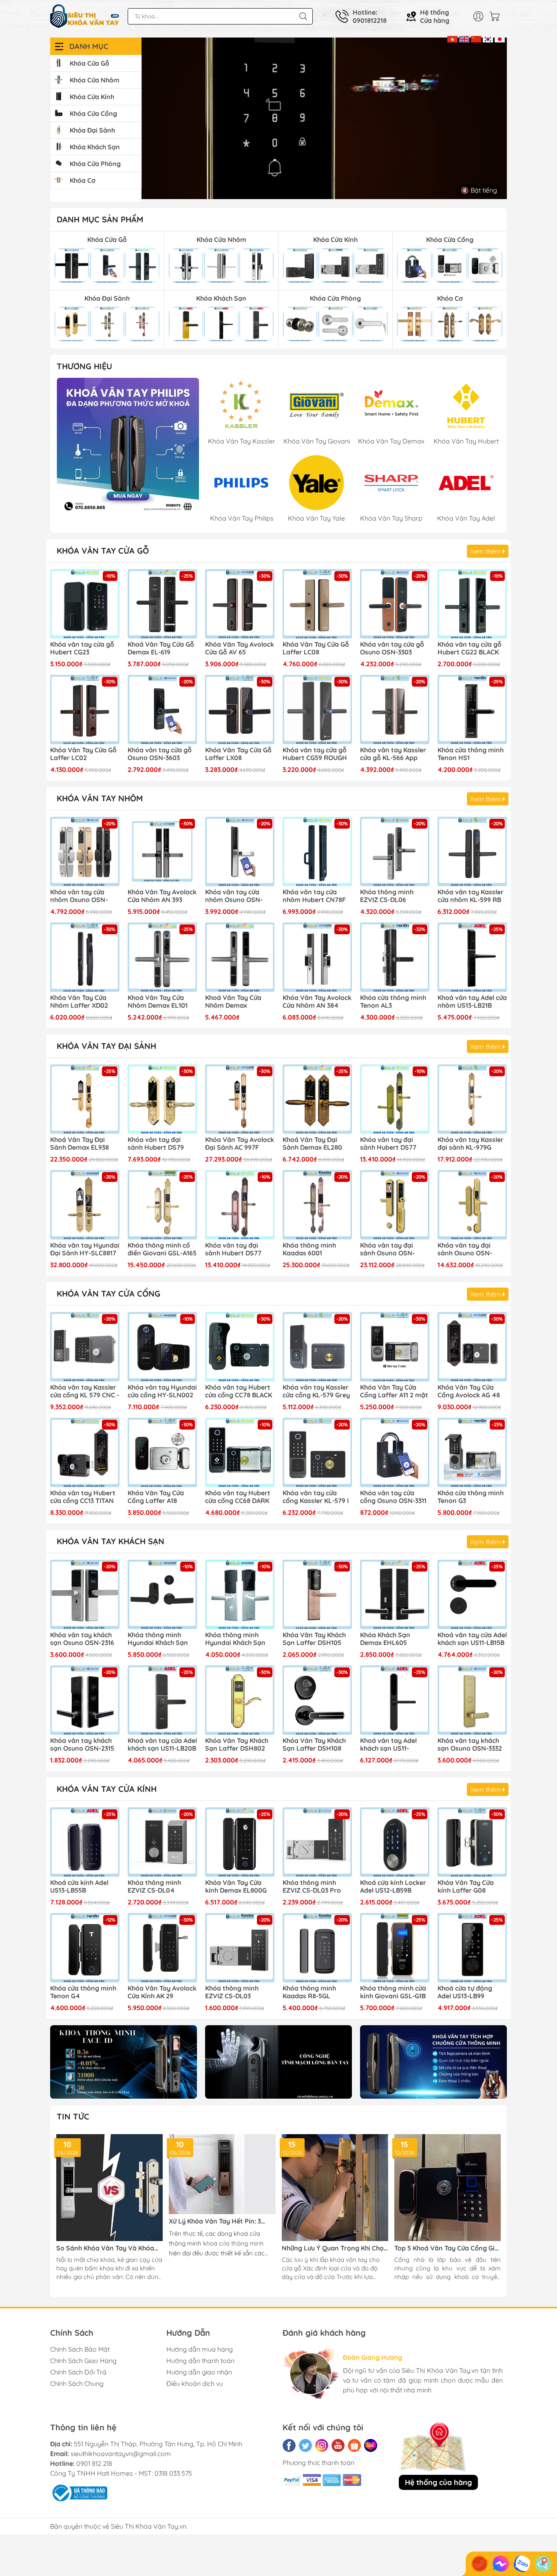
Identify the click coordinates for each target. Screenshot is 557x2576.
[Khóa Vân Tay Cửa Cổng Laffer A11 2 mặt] (395, 1347)
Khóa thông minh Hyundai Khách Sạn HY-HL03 (158, 1639)
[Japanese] (500, 38)
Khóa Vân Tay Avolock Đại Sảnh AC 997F (240, 1144)
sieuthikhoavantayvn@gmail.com (121, 2454)
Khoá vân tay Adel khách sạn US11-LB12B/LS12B (388, 1745)
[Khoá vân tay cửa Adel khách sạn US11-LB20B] (162, 1700)
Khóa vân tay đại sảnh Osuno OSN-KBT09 (387, 1250)
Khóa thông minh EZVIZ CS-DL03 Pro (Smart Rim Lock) (312, 1887)
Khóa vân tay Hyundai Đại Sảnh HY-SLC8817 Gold (85, 1250)
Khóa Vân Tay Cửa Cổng (108, 1294)
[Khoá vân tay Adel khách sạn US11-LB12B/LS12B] (395, 1700)
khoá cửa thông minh (233, 2243)
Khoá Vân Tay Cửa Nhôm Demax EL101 (158, 1002)
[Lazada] (371, 2445)
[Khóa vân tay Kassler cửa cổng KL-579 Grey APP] (317, 1347)
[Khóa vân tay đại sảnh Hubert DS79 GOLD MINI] (162, 1099)
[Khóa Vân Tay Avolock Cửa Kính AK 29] (162, 1948)
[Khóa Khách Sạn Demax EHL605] (395, 1594)
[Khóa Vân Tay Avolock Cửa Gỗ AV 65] (240, 604)
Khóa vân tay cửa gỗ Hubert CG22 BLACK (470, 648)
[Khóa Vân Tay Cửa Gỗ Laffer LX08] (240, 709)
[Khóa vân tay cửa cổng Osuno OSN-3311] (395, 1452)
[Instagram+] (322, 2445)
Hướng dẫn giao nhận (199, 2372)
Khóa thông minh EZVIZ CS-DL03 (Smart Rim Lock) (233, 1993)
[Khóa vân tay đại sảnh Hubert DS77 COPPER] (240, 1205)
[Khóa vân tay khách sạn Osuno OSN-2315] (85, 1700)
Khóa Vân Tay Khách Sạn (111, 1541)
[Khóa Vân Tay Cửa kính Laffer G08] (472, 1842)
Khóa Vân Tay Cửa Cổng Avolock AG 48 (469, 1391)
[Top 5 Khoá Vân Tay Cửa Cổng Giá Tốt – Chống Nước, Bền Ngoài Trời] (448, 2187)
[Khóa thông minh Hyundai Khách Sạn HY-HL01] (240, 1594)
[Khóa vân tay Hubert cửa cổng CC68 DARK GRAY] (240, 1452)
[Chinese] (476, 38)
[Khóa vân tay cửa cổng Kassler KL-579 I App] (317, 1452)
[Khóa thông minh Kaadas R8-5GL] (317, 1948)
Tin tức (73, 2116)
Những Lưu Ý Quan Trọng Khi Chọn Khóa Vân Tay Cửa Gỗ (335, 2248)
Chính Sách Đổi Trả (78, 2372)
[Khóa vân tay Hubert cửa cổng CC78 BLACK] (240, 1347)
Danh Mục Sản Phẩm (100, 219)
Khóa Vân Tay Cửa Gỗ (103, 551)
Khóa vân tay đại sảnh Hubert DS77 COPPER (233, 1250)
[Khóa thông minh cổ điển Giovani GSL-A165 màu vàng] (162, 1205)
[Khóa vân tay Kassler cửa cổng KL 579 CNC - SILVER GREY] (85, 1347)
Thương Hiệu (84, 366)
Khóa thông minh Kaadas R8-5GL (309, 1992)
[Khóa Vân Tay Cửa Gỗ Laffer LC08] (317, 604)
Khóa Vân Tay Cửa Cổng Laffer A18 (156, 1497)
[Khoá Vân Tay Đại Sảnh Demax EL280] (317, 1099)
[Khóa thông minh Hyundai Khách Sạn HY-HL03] (162, 1594)
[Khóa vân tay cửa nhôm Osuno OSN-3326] (240, 851)
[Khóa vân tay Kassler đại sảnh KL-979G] (472, 1099)
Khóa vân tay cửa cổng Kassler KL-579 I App (316, 1497)
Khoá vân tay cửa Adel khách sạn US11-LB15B (472, 1639)
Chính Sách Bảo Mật (80, 2349)
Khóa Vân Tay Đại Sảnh (106, 1046)
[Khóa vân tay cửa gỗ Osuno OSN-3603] (162, 709)
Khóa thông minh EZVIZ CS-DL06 (387, 896)
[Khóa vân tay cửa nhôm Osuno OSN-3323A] (85, 851)
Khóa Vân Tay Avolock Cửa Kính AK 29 (162, 1992)
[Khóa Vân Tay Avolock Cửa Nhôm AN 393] (162, 851)
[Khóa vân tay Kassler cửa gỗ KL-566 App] (395, 709)
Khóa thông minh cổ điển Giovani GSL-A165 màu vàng (162, 1250)
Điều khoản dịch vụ (195, 2383)
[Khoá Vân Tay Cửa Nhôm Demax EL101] (162, 957)
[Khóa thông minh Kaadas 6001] (317, 1205)
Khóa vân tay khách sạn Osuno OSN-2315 (82, 1745)
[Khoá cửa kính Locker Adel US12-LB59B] (395, 1842)
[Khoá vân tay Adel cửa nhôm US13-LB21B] (472, 957)
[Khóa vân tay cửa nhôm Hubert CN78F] (317, 851)
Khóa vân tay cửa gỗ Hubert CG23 (82, 648)
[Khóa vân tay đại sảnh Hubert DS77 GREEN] (395, 1099)
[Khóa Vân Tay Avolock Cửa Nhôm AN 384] (317, 957)
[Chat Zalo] (522, 2564)
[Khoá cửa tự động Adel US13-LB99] (472, 1948)
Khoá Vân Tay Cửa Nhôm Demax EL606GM (233, 1002)
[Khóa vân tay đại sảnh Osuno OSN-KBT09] (395, 1205)
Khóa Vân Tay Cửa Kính (107, 1789)
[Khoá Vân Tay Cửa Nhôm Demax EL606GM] (240, 957)
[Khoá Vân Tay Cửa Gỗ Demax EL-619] (162, 604)
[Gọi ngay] (480, 2564)
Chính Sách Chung (77, 2383)
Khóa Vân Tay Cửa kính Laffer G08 (466, 1887)
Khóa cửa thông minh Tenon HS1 (471, 754)
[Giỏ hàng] (497, 16)
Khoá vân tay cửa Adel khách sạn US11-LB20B (162, 1745)
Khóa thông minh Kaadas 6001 (309, 1249)
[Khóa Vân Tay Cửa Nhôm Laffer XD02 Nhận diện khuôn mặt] (85, 957)
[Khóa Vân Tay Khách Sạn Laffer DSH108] (317, 1700)
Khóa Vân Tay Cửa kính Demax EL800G (236, 1887)
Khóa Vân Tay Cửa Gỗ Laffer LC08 (316, 648)
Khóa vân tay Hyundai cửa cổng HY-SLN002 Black (162, 1392)
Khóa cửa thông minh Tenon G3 (471, 1497)
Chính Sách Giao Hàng (83, 2361)
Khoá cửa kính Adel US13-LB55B (79, 1887)
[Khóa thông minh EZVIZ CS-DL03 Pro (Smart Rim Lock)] (317, 1842)
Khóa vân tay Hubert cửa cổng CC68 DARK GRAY (238, 1497)
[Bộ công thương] (79, 2492)
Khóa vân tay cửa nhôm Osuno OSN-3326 (234, 896)
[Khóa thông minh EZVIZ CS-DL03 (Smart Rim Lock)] (240, 1948)
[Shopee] (354, 2445)
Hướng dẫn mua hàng (200, 2349)
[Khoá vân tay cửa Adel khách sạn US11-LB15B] (472, 1594)
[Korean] (488, 38)
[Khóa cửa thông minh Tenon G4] (85, 1948)
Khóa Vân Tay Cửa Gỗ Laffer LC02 (83, 754)
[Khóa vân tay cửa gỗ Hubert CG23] (85, 604)
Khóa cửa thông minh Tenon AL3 (393, 1002)
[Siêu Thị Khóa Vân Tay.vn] (85, 16)
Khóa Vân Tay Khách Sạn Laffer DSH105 (314, 1639)
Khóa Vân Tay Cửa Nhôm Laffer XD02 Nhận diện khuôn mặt (84, 1002)
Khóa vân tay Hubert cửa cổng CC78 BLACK (239, 1391)
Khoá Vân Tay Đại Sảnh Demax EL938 (80, 1144)
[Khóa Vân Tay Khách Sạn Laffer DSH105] (317, 1594)
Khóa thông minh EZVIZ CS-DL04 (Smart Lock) (154, 1887)
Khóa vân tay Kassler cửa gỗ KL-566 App (393, 754)
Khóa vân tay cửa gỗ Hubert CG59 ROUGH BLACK (315, 754)
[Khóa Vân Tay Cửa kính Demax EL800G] (240, 1842)
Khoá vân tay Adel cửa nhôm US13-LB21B (472, 1002)
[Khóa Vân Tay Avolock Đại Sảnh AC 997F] (240, 1099)
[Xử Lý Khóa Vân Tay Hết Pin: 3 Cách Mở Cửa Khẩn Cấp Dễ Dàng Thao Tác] (222, 2174)
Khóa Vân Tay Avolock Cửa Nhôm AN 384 (317, 1002)
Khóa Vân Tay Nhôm (100, 798)
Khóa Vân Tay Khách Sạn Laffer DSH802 (237, 1745)
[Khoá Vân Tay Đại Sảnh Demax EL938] (85, 1099)
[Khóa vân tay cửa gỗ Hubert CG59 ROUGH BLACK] (317, 709)
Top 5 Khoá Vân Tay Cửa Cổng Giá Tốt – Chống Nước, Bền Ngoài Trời (446, 2248)
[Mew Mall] (124, 2062)
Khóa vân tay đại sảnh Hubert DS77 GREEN (388, 1144)
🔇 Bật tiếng (479, 190)
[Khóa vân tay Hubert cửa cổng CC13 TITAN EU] (85, 1452)
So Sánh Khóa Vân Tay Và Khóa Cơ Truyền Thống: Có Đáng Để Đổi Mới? (108, 2248)
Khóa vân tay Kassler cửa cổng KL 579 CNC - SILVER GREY (85, 1392)
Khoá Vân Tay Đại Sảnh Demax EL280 (312, 1144)
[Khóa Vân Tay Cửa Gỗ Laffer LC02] (85, 709)
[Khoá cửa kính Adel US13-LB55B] (85, 1842)
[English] (464, 38)
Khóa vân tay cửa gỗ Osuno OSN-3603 (160, 754)
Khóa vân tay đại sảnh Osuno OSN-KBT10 (465, 1250)
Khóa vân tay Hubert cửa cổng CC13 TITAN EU (83, 1497)
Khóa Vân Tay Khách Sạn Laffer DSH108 (314, 1745)
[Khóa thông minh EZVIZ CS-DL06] (395, 851)
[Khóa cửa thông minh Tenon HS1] (472, 709)
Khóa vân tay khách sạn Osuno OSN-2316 (82, 1639)
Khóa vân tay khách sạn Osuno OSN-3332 (470, 1745)
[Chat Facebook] (501, 2564)
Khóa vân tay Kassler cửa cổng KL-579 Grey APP (316, 1392)
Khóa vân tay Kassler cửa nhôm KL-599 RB (471, 896)
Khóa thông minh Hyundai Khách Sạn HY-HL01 (235, 1639)
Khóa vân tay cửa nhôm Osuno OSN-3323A (79, 896)
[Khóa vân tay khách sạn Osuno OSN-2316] (85, 1594)
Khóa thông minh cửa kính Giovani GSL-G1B (393, 1992)
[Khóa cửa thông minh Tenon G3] (472, 1452)
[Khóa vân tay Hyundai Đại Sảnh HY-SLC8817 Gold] (85, 1205)
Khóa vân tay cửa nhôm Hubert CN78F (314, 896)
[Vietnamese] (452, 38)
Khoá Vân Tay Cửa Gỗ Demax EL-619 (161, 648)
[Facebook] (289, 2445)
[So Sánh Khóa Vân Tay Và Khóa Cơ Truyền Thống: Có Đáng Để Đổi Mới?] (109, 2187)
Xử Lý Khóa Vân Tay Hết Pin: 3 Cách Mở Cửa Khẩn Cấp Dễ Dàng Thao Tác (218, 2221)
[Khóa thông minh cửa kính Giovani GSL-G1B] (395, 1948)
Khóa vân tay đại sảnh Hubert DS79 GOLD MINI (156, 1144)
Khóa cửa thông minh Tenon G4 (83, 1992)
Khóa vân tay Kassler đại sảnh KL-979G (471, 1144)
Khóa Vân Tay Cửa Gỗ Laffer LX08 (238, 754)
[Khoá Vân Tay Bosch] (128, 449)
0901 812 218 (94, 2463)
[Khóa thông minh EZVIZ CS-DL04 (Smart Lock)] (162, 1842)
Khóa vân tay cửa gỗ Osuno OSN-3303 (392, 648)
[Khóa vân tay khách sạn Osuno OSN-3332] (472, 1700)
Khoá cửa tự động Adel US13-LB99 (465, 1992)
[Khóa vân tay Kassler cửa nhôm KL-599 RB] (472, 851)
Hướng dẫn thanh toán (200, 2361)
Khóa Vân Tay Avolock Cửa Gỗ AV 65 (240, 648)
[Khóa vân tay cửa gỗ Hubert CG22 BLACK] (472, 604)
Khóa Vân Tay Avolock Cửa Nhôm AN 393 (162, 896)
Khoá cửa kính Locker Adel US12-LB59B (393, 1887)
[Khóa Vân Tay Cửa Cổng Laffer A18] (162, 1452)
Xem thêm (486, 551)
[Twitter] (305, 2445)
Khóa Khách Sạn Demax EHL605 (385, 1639)
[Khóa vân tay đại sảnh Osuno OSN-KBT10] (472, 1205)
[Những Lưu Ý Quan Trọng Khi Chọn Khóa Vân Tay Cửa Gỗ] (335, 2187)
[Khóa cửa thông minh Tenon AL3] (395, 957)
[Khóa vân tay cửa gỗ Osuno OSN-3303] (395, 604)
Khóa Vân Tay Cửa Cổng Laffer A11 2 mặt (394, 1391)
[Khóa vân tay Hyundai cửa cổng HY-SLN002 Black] (162, 1347)
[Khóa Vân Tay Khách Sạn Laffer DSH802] (240, 1700)
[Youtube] (338, 2445)
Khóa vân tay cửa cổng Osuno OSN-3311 (393, 1497)
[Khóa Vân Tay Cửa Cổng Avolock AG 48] (472, 1347)
